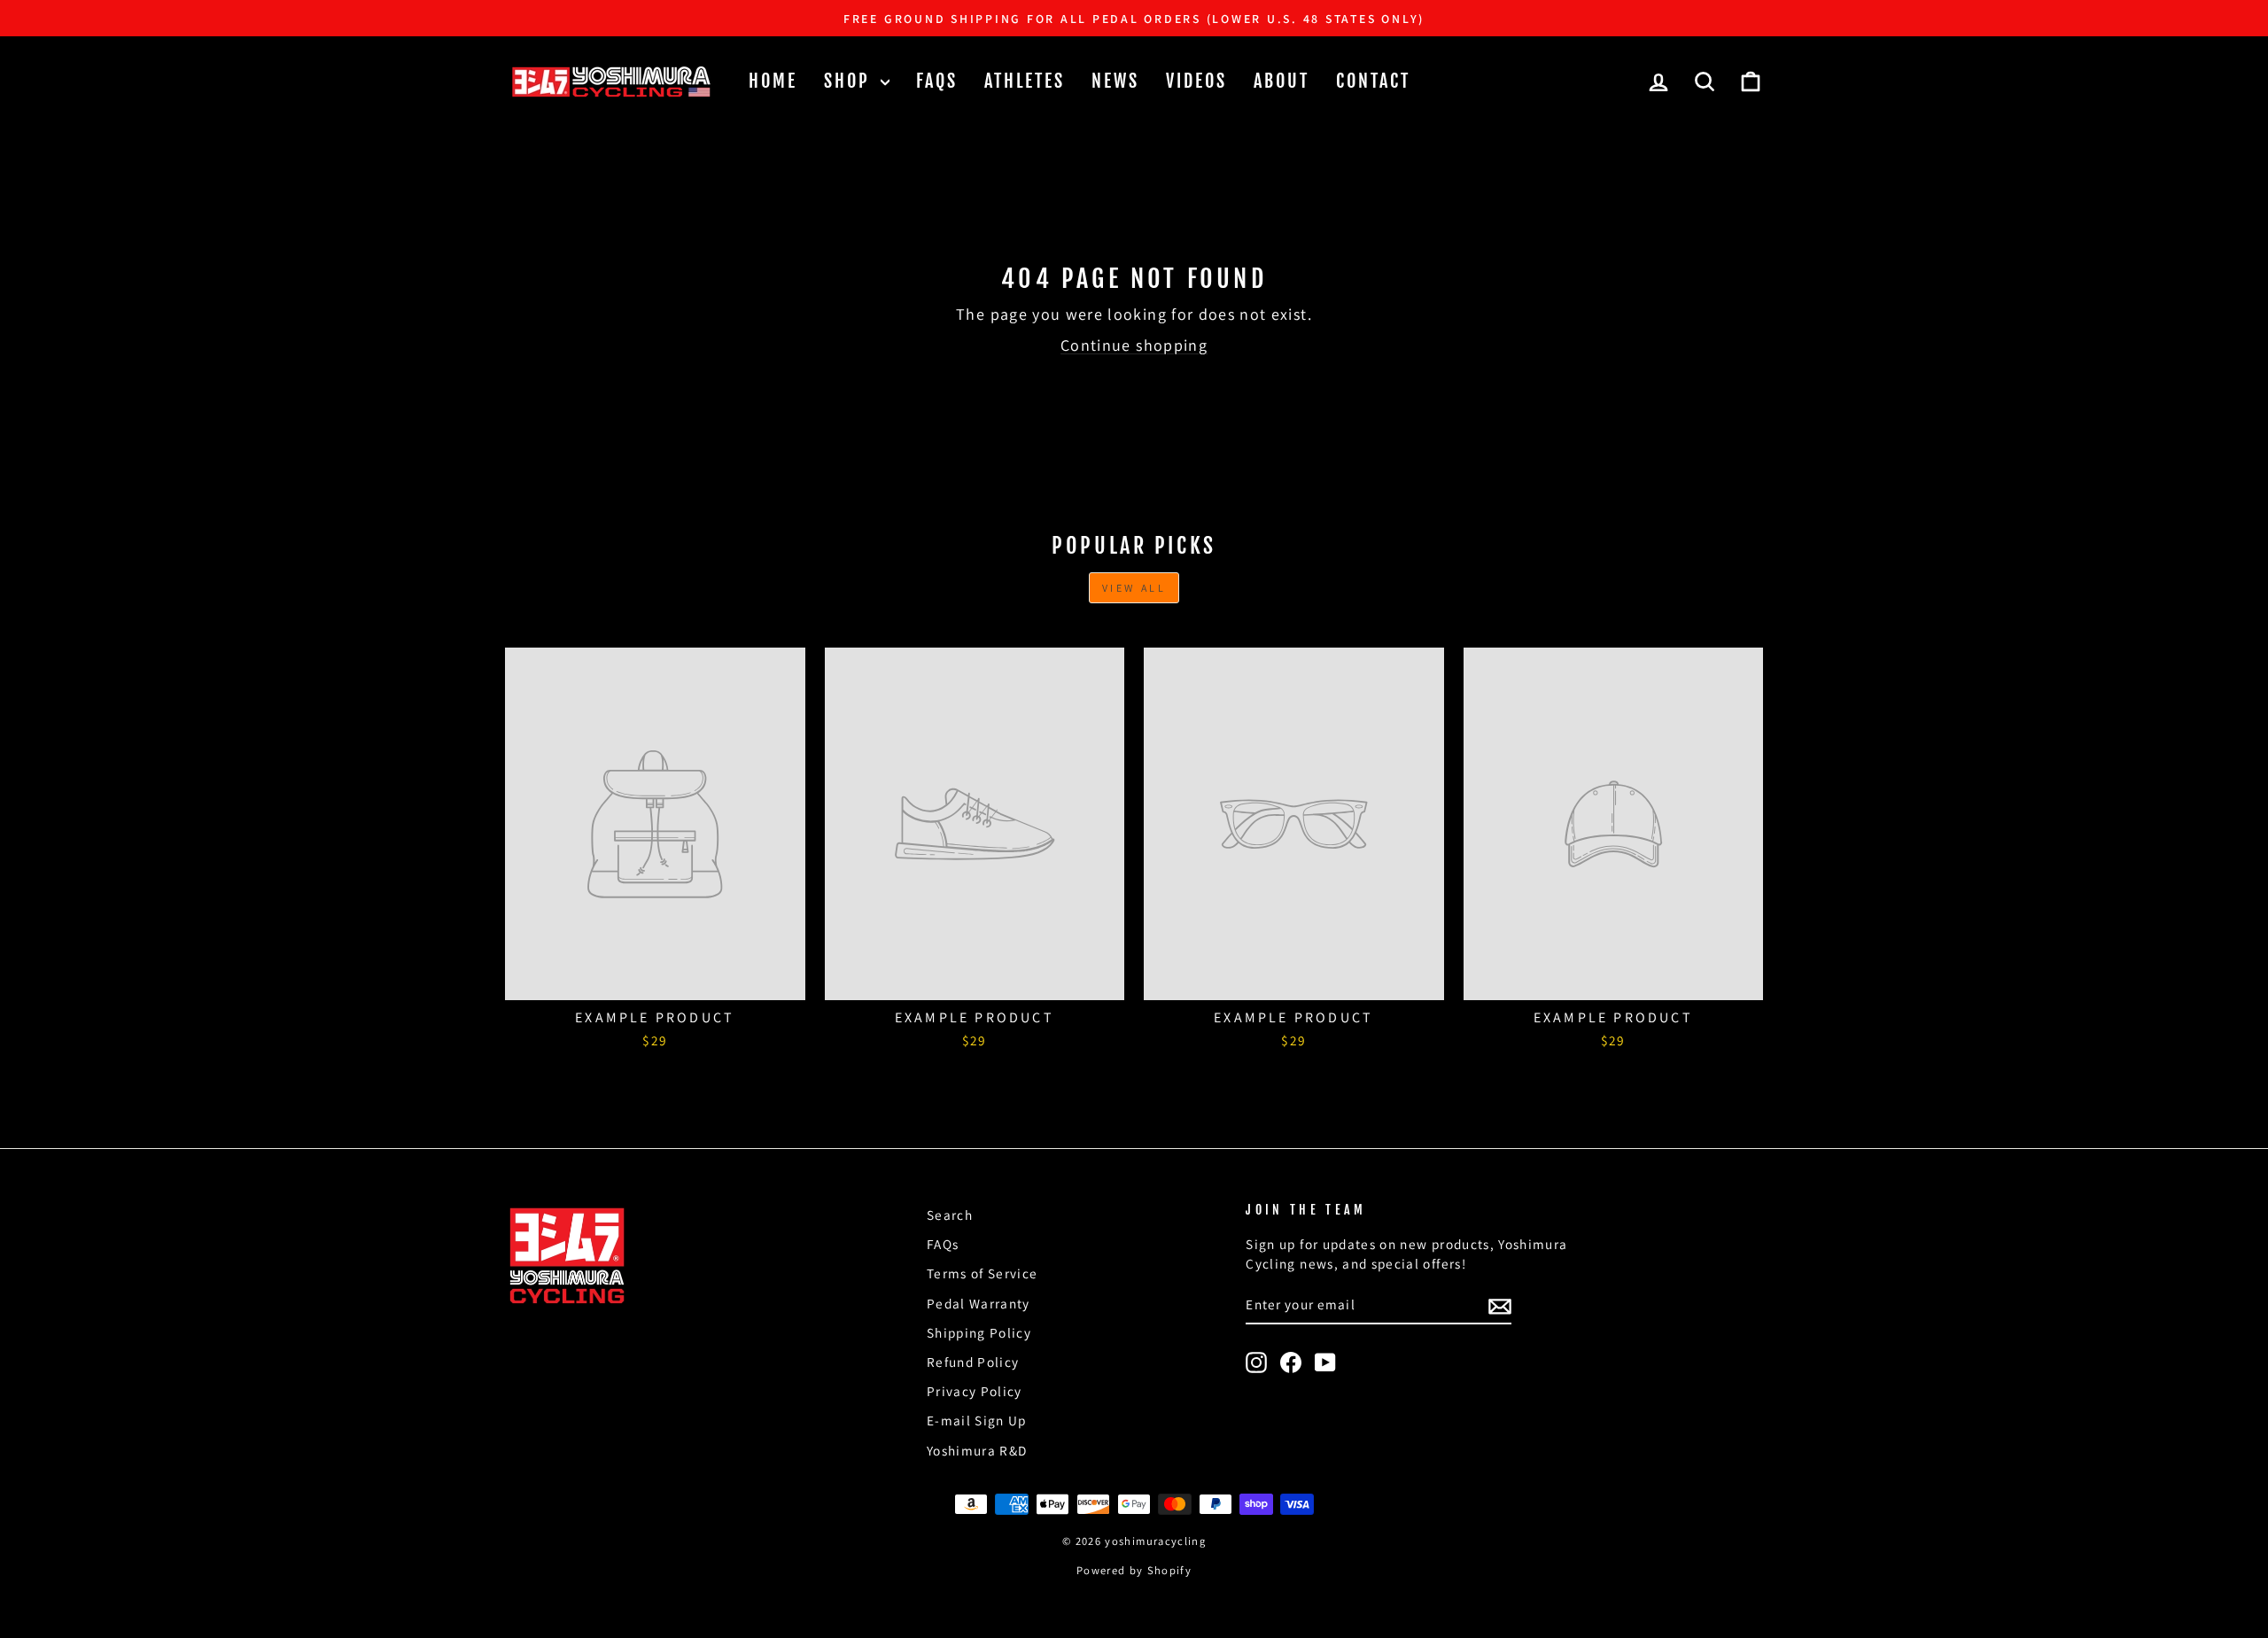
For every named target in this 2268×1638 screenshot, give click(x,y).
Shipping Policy (979, 1332)
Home (773, 81)
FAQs (937, 81)
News (1115, 81)
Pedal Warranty (979, 1303)
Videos (1196, 81)
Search (950, 1215)
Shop (850, 81)
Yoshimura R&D (977, 1450)
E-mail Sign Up (977, 1420)
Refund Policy (973, 1362)
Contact (1373, 81)
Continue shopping (1134, 345)
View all (1134, 588)
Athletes (1025, 81)
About (1282, 81)
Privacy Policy (975, 1391)
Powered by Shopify (1134, 1570)
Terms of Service (983, 1273)
